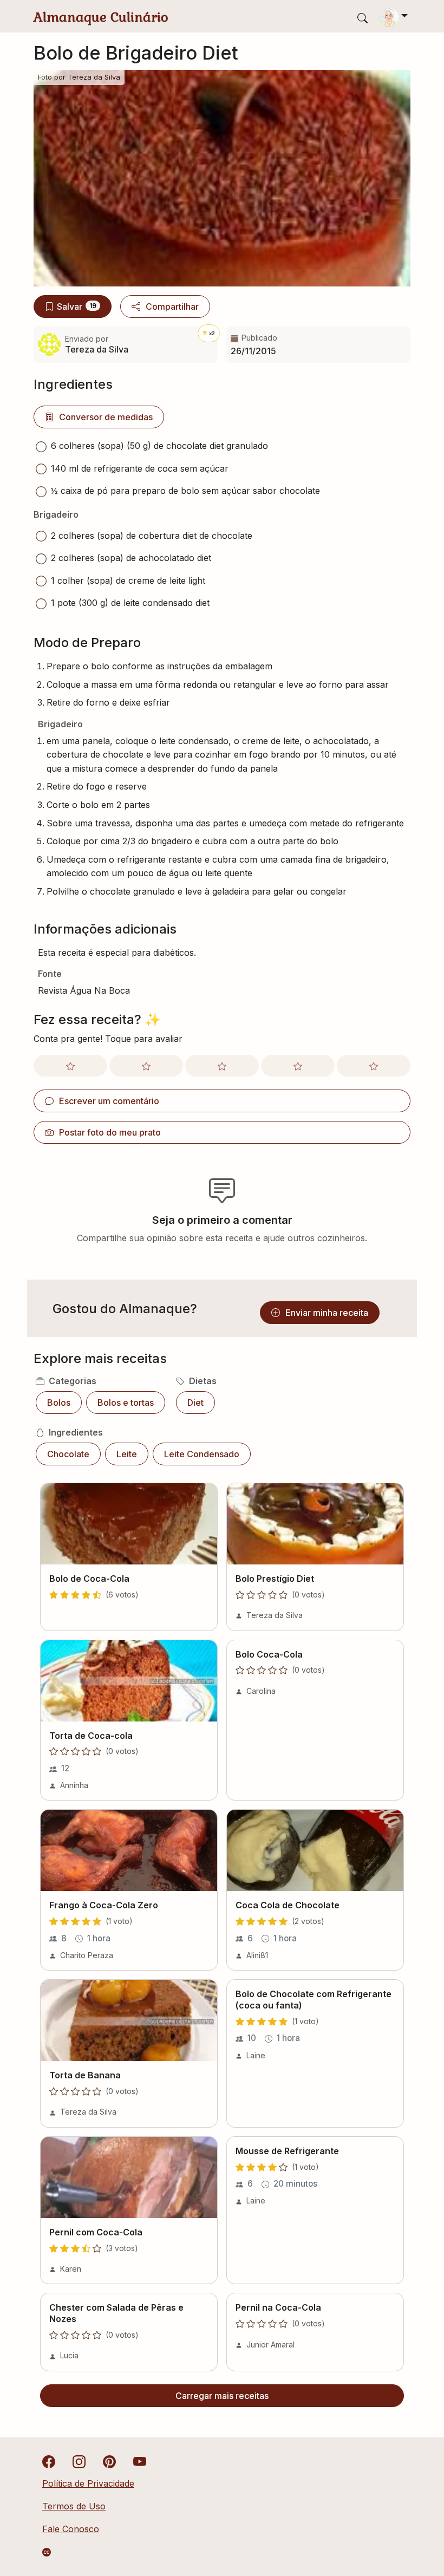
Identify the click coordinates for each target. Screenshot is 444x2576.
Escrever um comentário (109, 1101)
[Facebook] (49, 2461)
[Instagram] (79, 2461)
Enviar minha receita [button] (327, 1313)
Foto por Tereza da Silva (79, 77)
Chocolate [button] (68, 1454)
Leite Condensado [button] (202, 1454)
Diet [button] (195, 1403)
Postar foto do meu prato (110, 1132)
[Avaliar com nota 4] (298, 1066)
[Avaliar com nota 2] (146, 1066)
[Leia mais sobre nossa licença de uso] (47, 2552)
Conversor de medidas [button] (106, 417)
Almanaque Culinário (101, 17)
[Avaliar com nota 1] (70, 1066)
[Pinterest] (109, 2461)
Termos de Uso (74, 2506)
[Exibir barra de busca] (363, 18)
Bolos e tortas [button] (126, 1403)
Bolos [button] (59, 1403)
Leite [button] (127, 1454)
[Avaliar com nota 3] (222, 1066)
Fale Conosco (71, 2529)
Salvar (77, 306)
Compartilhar (172, 306)
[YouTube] (140, 2461)
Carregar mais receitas (222, 2396)
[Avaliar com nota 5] (374, 1066)
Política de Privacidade (88, 2483)
